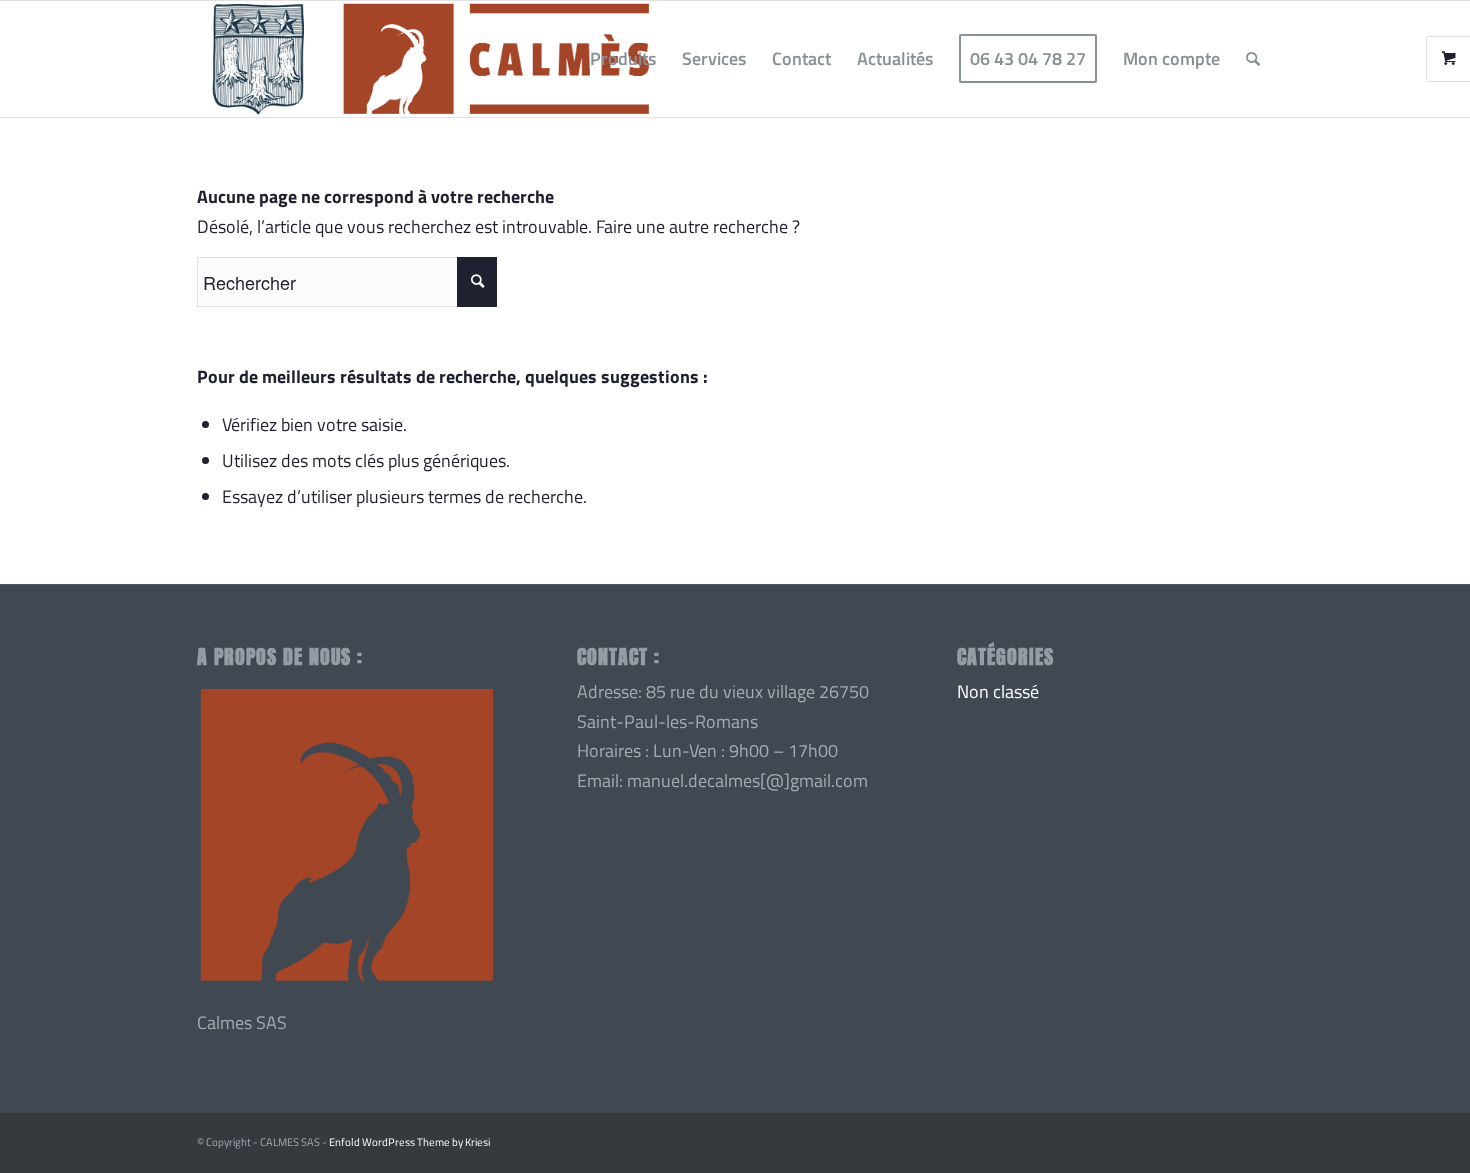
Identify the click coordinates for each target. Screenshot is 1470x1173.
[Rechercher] (1253, 59)
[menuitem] (623, 59)
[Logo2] (430, 59)
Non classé (998, 691)
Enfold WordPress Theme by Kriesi (409, 1142)
